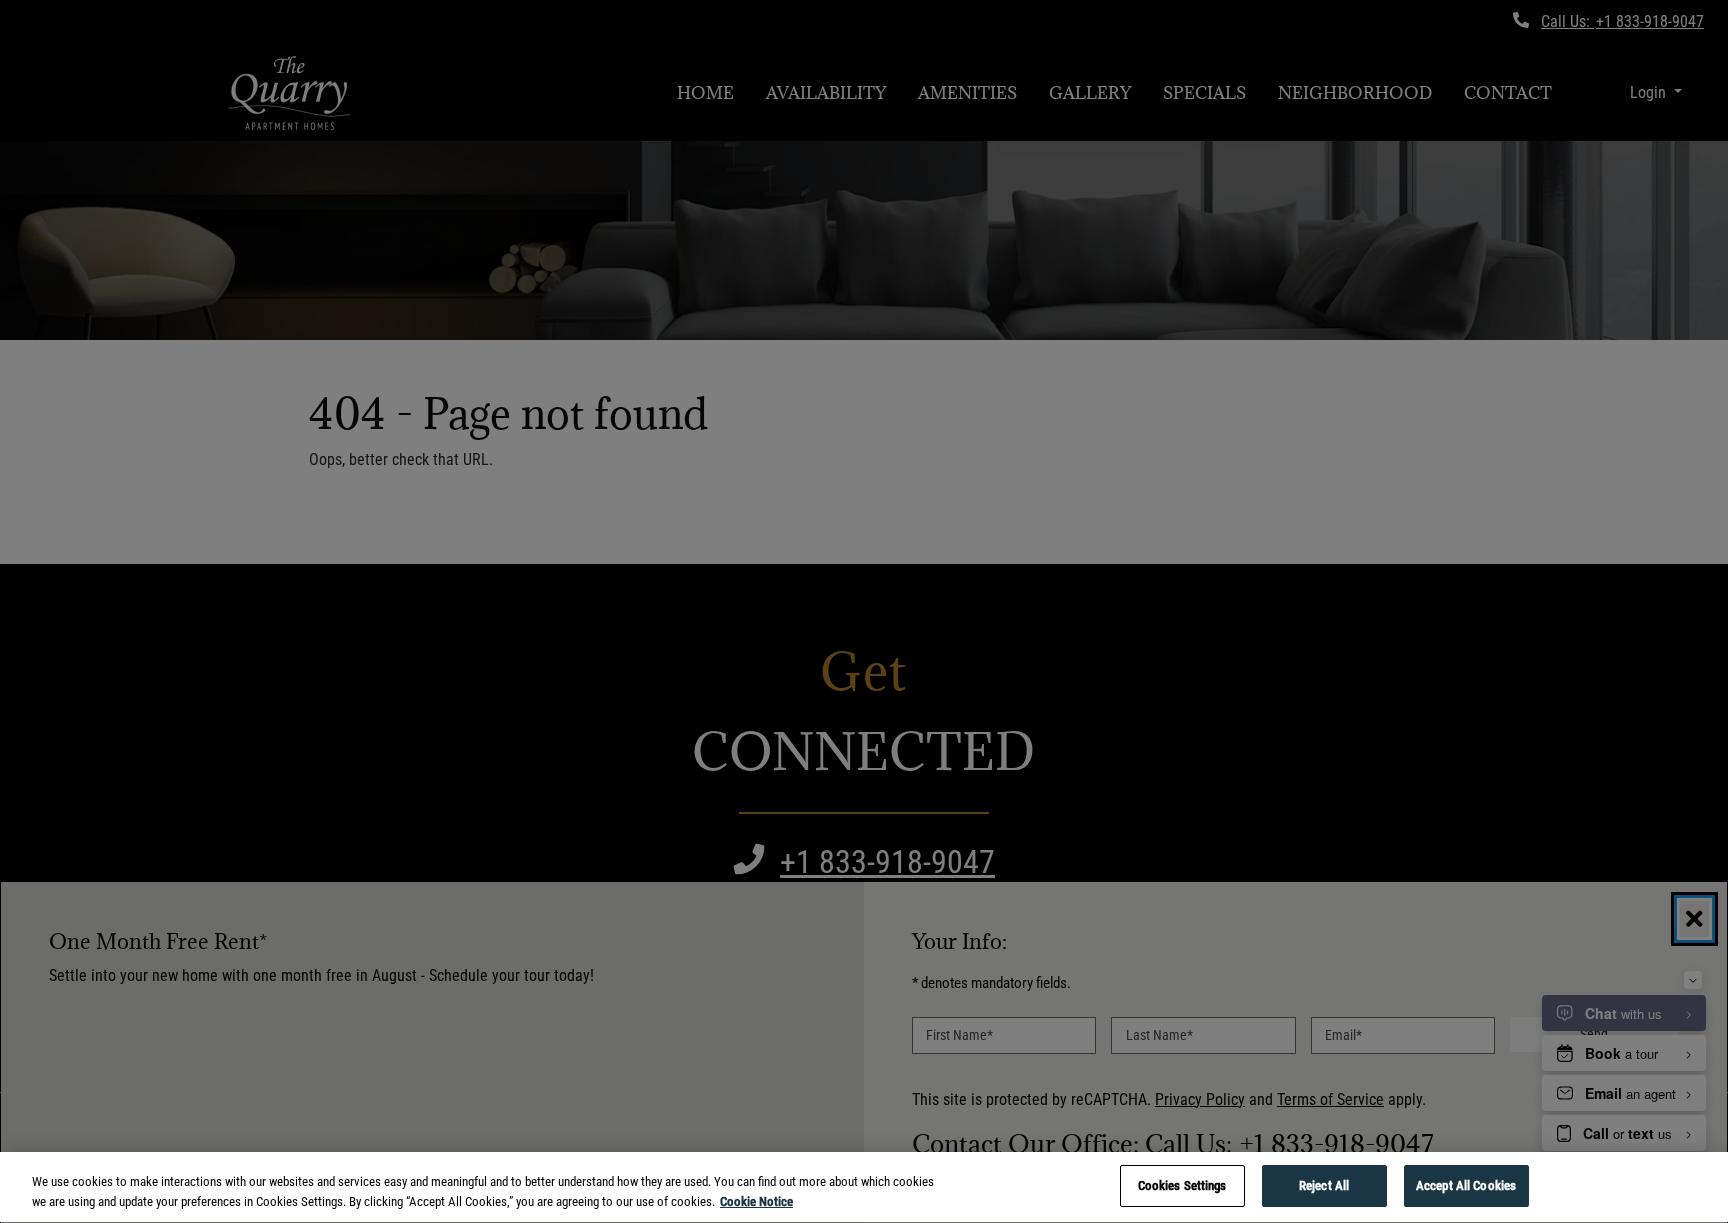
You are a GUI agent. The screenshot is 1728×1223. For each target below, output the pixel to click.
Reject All (1324, 1185)
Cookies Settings (1182, 1185)
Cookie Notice (756, 1201)
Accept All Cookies (1466, 1185)
